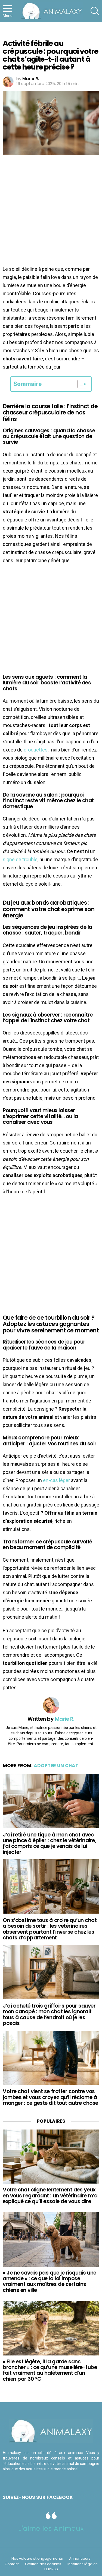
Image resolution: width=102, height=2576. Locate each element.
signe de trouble (20, 859)
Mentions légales (83, 2564)
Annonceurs (80, 2559)
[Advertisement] (51, 212)
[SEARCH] (95, 11)
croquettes (36, 750)
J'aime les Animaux (51, 2528)
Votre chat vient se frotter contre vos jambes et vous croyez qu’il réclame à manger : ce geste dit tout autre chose (50, 2097)
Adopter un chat (56, 1766)
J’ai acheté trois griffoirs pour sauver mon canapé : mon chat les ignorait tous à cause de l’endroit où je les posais (49, 2014)
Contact (12, 2564)
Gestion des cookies (43, 2564)
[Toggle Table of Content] (80, 384)
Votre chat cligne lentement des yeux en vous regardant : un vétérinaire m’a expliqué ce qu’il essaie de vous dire (50, 2196)
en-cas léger (56, 1480)
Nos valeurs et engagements (37, 2559)
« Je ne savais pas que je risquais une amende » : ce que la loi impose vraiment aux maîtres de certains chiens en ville (50, 2281)
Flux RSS (51, 2569)
